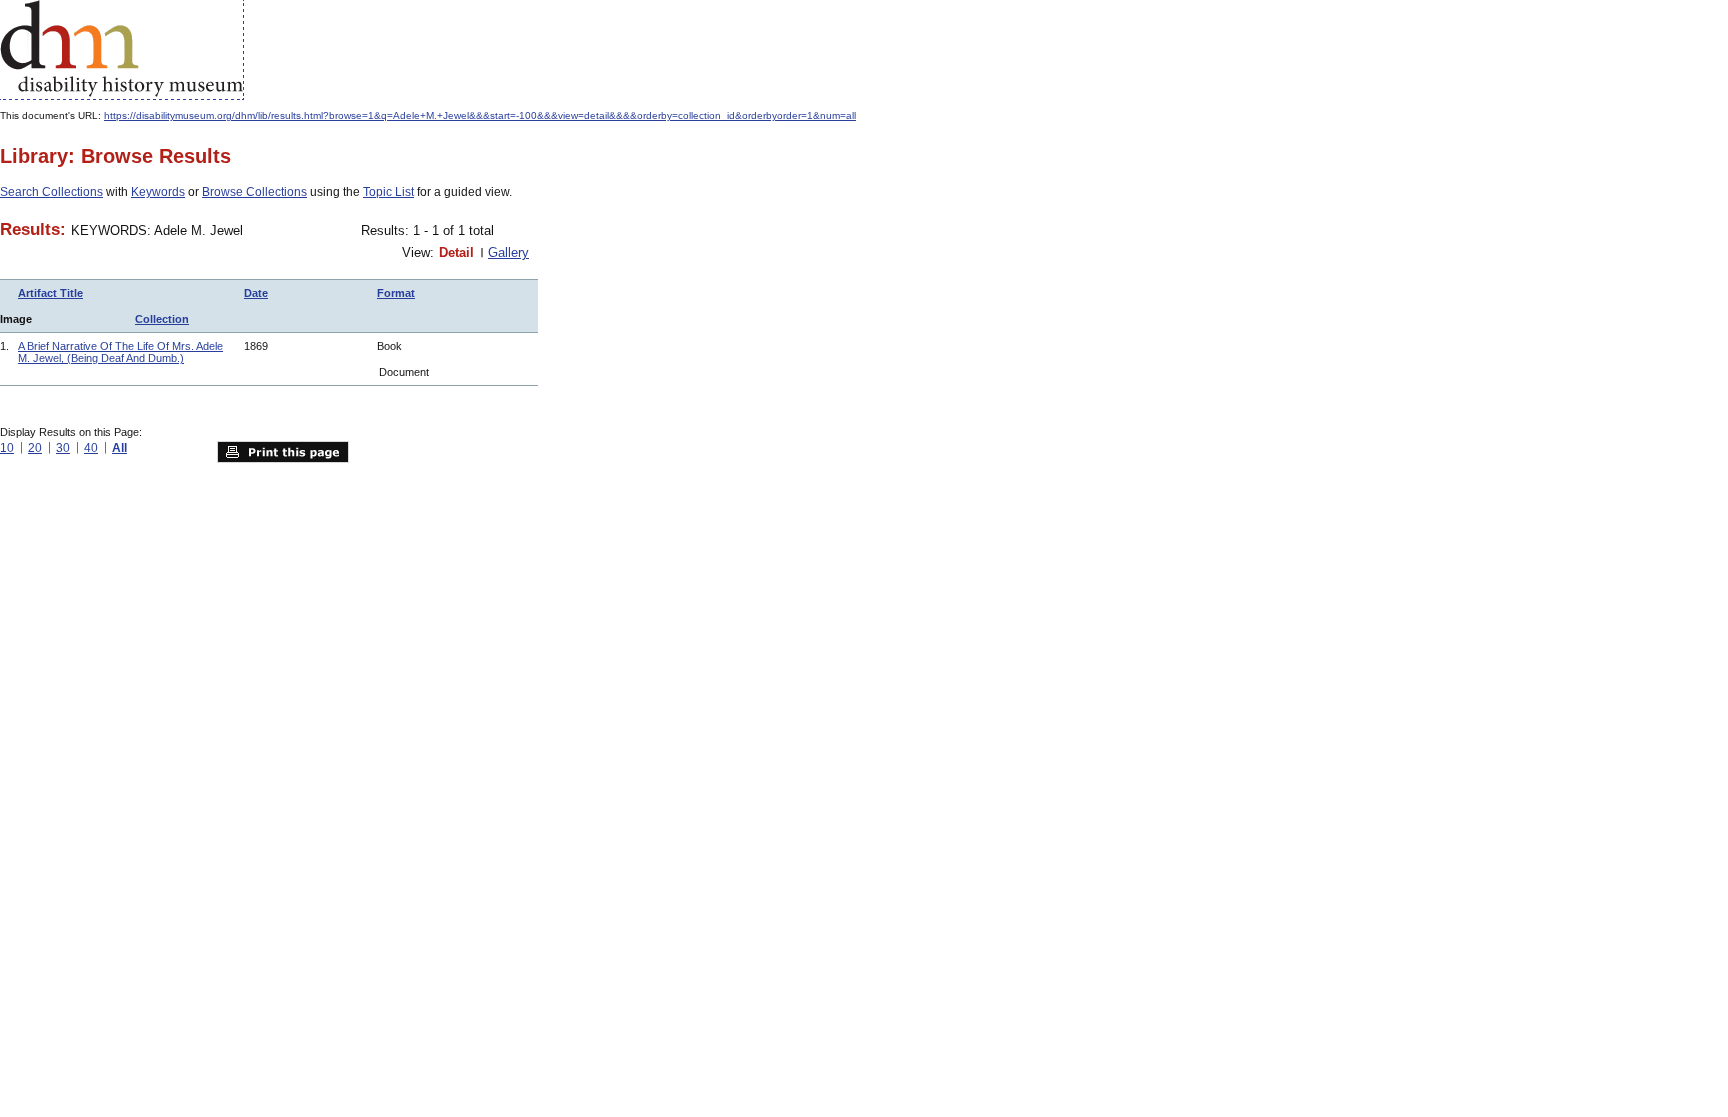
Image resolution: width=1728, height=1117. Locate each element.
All (119, 448)
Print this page (283, 452)
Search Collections (51, 192)
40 (91, 448)
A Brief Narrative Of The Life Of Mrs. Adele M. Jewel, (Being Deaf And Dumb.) (120, 352)
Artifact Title (50, 293)
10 (7, 448)
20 (35, 448)
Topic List (388, 192)
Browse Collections (254, 192)
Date (256, 293)
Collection (162, 319)
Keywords (158, 192)
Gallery (508, 252)
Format (396, 293)
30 (63, 448)
